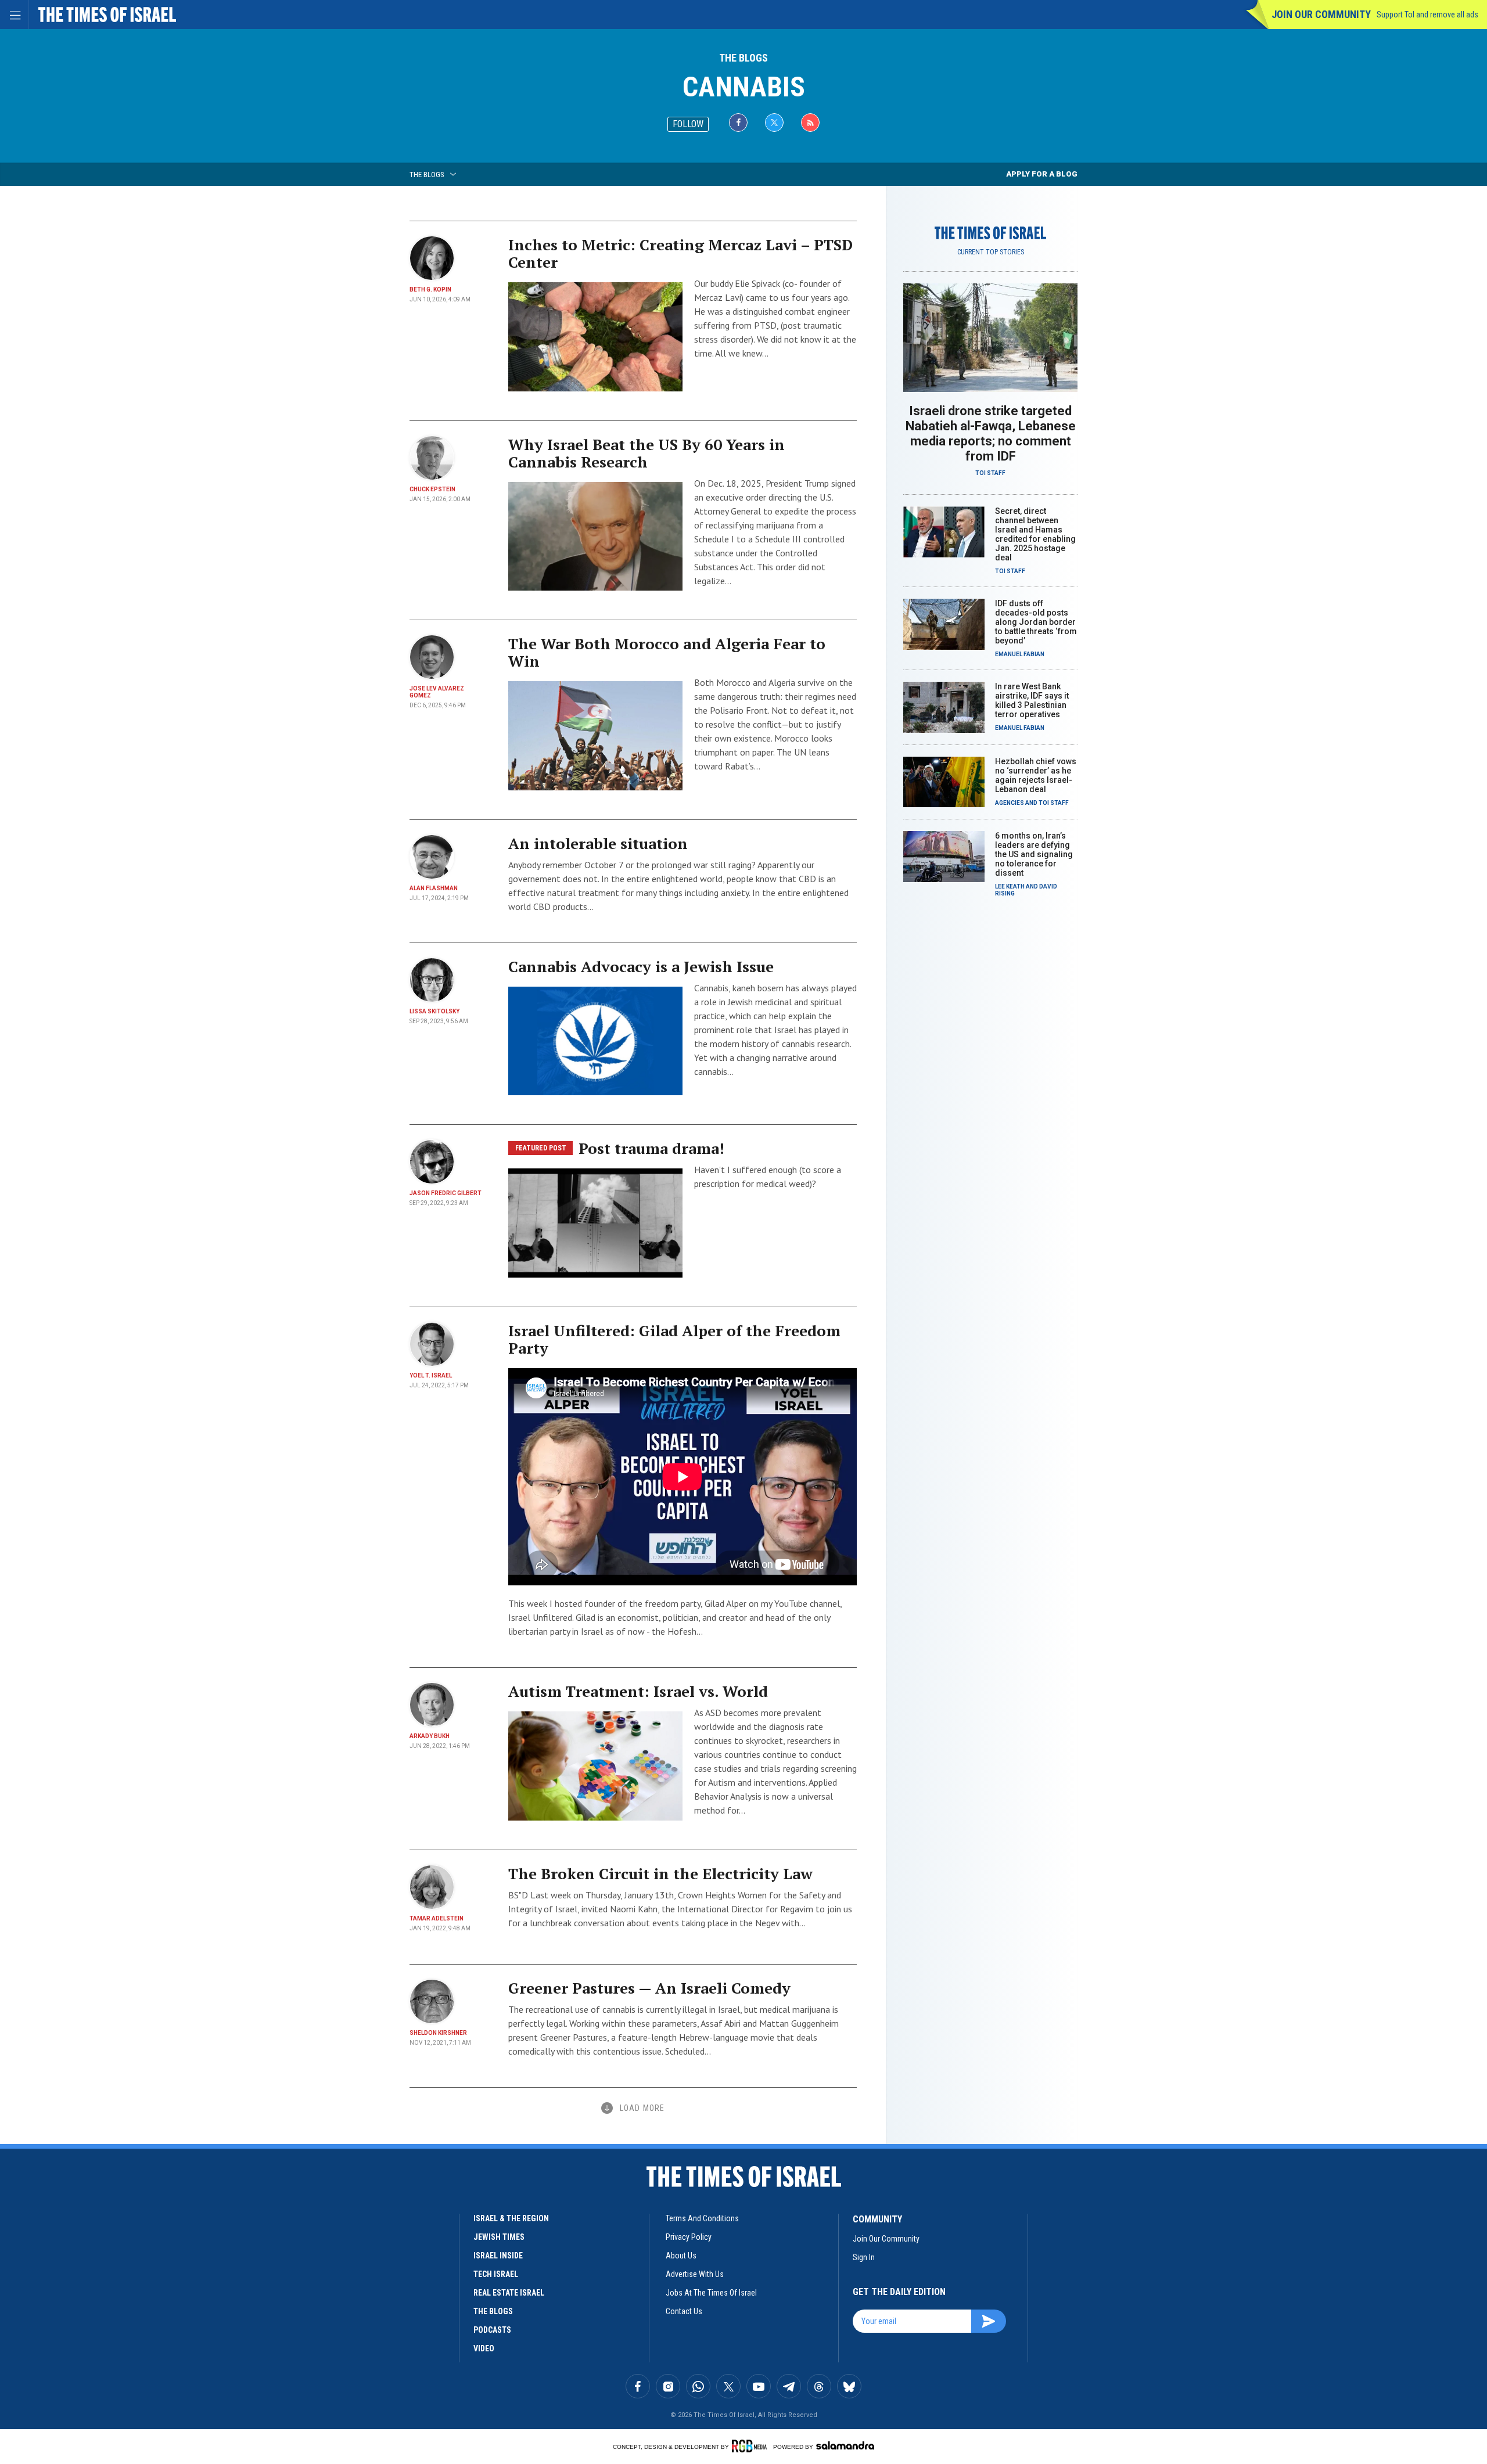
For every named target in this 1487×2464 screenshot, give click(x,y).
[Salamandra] (845, 2445)
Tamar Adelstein (437, 1918)
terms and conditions (702, 2218)
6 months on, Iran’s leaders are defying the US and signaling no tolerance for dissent (1034, 854)
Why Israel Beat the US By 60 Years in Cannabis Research (646, 453)
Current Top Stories (991, 252)
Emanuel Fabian (1020, 654)
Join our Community (1321, 14)
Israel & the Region (511, 2218)
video (484, 2348)
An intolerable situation (598, 843)
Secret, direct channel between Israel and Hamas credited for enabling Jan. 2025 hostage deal (1035, 534)
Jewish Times (499, 2237)
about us (681, 2256)
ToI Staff (990, 473)
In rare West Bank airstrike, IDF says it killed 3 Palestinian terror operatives (1032, 700)
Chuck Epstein (432, 489)
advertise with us (695, 2274)
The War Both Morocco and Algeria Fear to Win (667, 652)
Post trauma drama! (651, 1148)
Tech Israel (496, 2274)
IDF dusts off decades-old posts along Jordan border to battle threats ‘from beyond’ (1036, 622)
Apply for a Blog (1042, 174)
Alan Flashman (434, 888)
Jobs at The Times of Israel (711, 2293)
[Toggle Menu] (15, 15)
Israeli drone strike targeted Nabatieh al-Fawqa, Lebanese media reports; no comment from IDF (991, 434)
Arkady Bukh (430, 1736)
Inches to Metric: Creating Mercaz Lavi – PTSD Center (680, 253)
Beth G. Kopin (430, 289)
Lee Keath (1010, 886)
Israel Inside (498, 2256)
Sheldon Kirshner (438, 2033)
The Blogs (743, 58)
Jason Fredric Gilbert (446, 1193)
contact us (684, 2311)
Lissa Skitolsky (434, 1011)
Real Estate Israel (509, 2293)
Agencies (1010, 803)
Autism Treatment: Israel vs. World (638, 1691)
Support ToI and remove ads (1427, 15)
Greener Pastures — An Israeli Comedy (649, 1988)
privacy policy (689, 2237)
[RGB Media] (751, 2446)
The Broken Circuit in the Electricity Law (660, 1873)
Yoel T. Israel (431, 1375)
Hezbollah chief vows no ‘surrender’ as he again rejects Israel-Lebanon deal (1036, 775)
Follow (688, 124)
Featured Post (541, 1148)
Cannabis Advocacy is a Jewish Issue (641, 966)
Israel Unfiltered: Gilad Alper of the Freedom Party (674, 1339)
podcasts (492, 2330)
